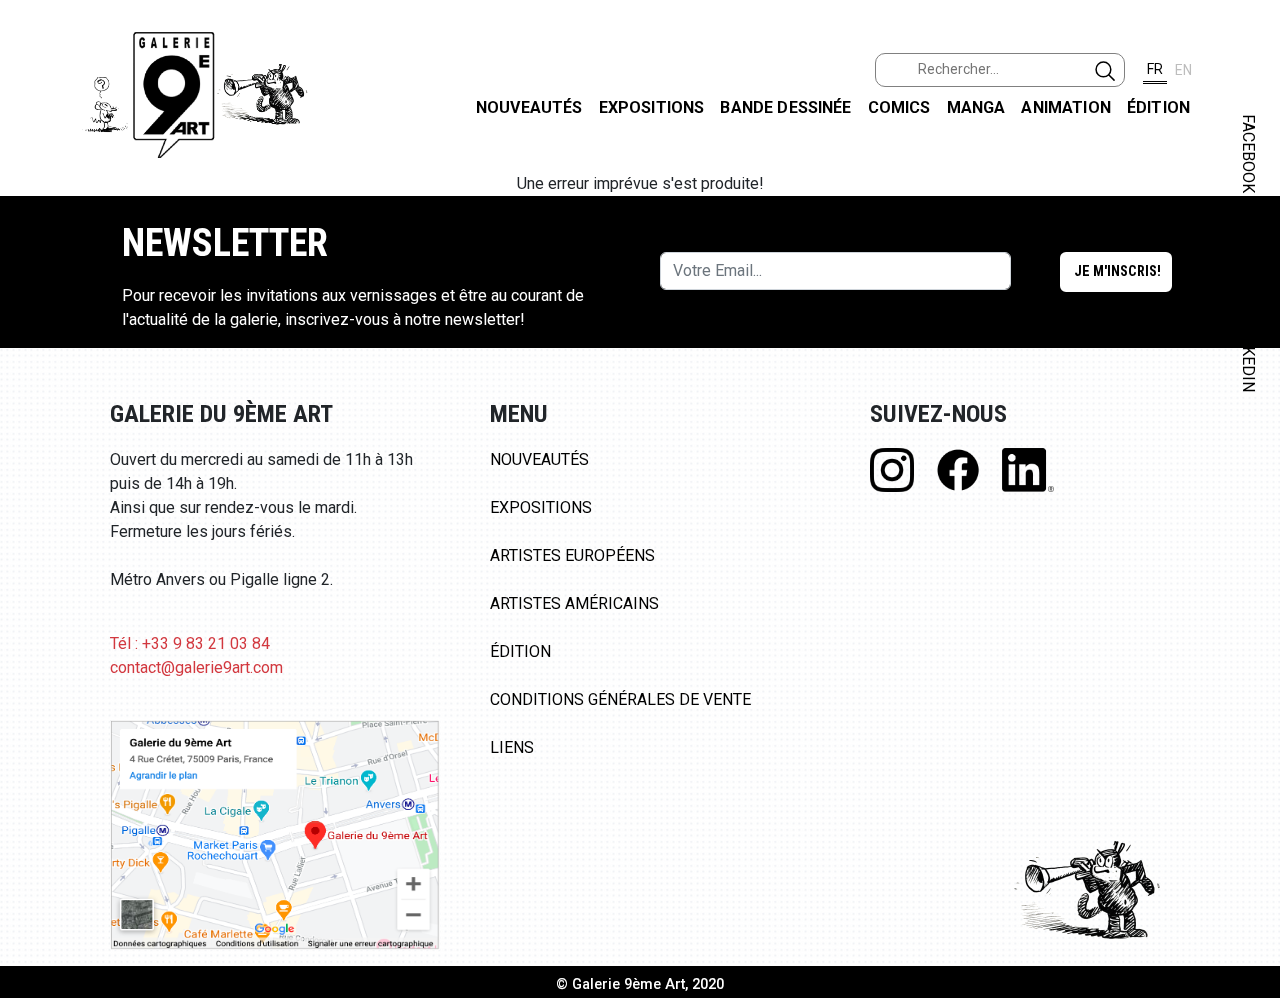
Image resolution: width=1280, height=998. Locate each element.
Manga (976, 107)
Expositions (652, 107)
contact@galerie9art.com (196, 667)
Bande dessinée (785, 107)
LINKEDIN (1248, 356)
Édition (1158, 107)
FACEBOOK (1248, 153)
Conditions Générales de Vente (620, 699)
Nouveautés (529, 107)
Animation (1065, 107)
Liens (512, 747)
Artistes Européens (572, 555)
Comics (899, 107)
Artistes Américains (574, 603)
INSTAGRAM (1248, 257)
